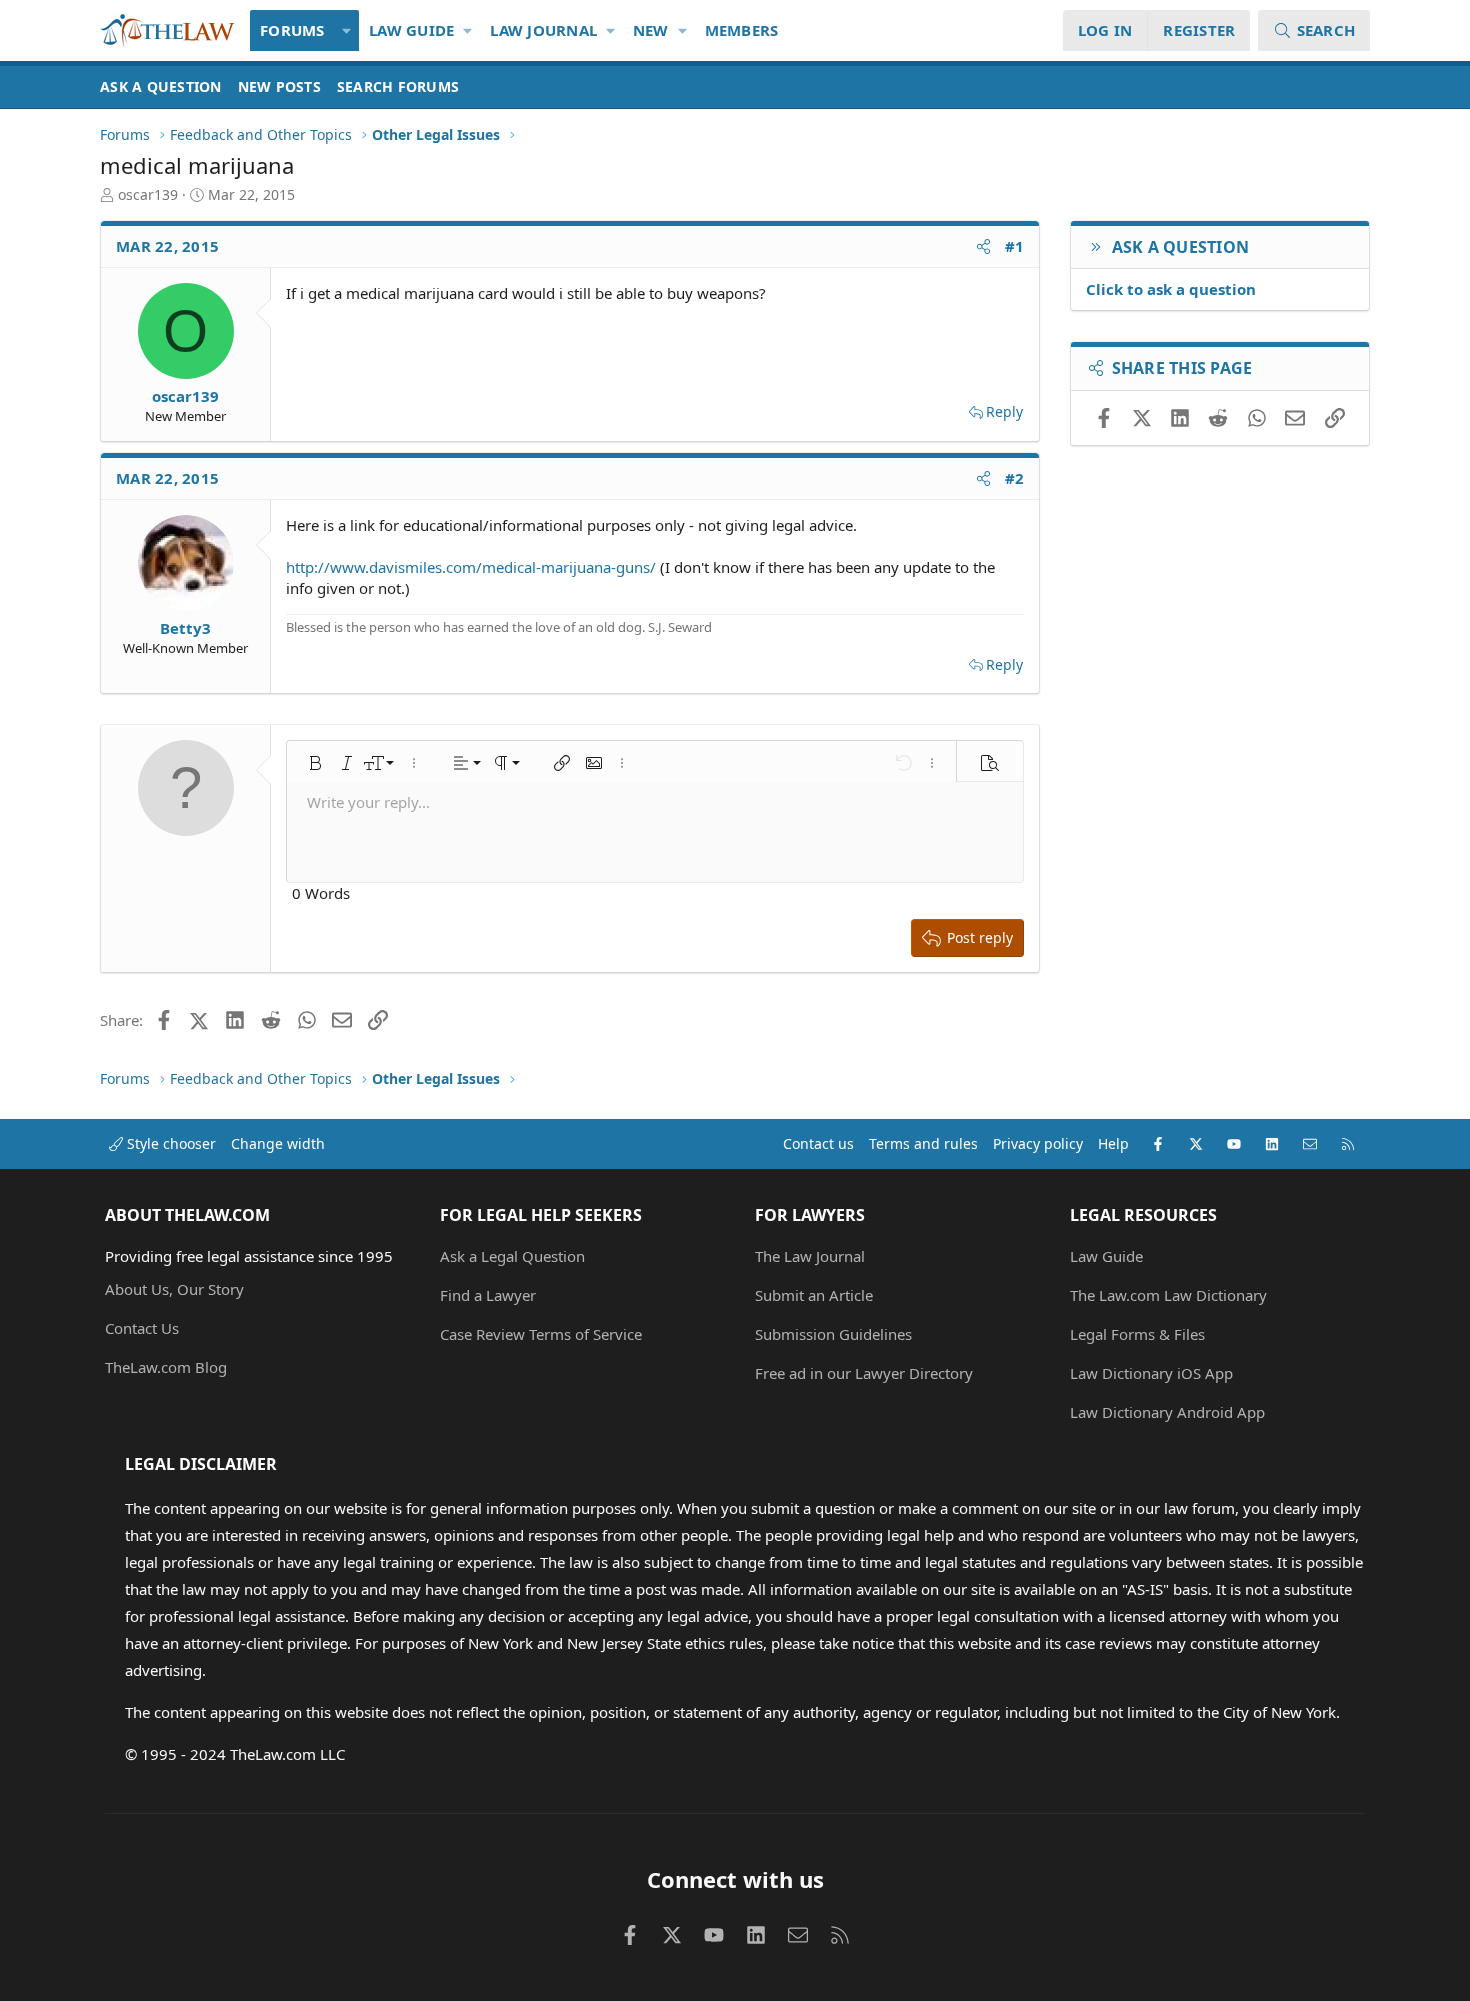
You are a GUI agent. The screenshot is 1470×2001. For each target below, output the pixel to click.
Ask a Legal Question (512, 1256)
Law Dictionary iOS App (1151, 1373)
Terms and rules (923, 1143)
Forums (292, 30)
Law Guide (411, 30)
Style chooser (169, 1143)
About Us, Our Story (174, 1289)
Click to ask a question (1171, 289)
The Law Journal (810, 1256)
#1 (1015, 246)
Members (742, 30)
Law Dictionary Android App (1167, 1412)
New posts (279, 86)
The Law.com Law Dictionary (1168, 1295)
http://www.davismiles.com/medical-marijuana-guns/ (471, 567)
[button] (347, 30)
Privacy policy (1038, 1143)
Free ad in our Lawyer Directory (864, 1373)
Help (1113, 1143)
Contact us (818, 1143)
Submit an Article (814, 1295)
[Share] (983, 246)
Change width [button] (278, 1143)
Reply (1004, 411)
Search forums (398, 86)
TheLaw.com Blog (166, 1367)
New (651, 30)
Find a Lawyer (488, 1295)
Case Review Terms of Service (541, 1334)
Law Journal (543, 30)
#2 (1015, 478)
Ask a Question (161, 86)
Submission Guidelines (833, 1334)
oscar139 (148, 194)
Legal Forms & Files (1137, 1334)
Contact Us (142, 1328)
